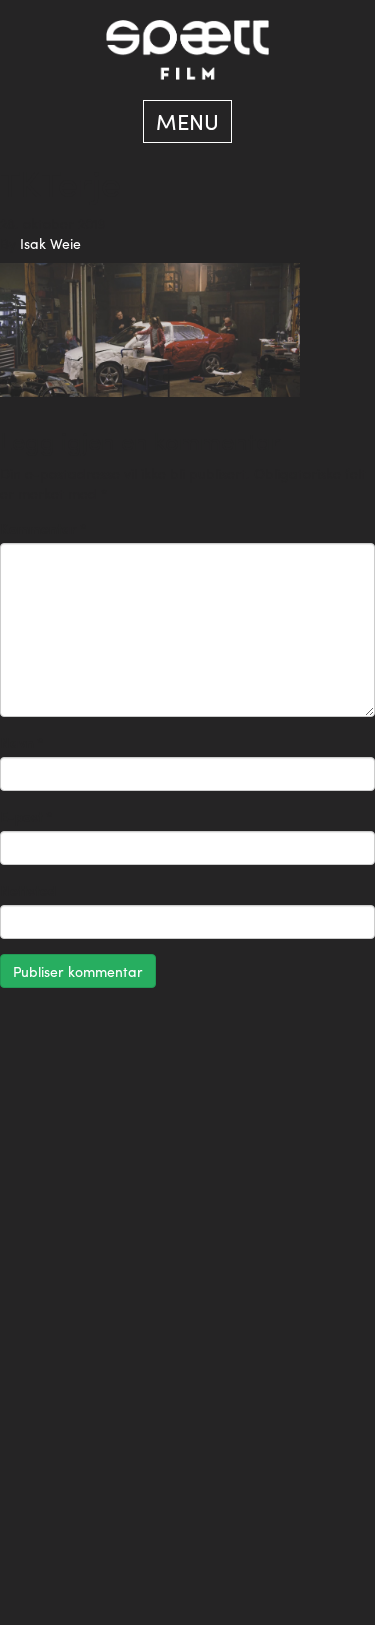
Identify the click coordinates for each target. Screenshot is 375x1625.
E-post (26, 816)
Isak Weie (50, 243)
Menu (187, 121)
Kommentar (43, 528)
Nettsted (28, 890)
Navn (22, 742)
